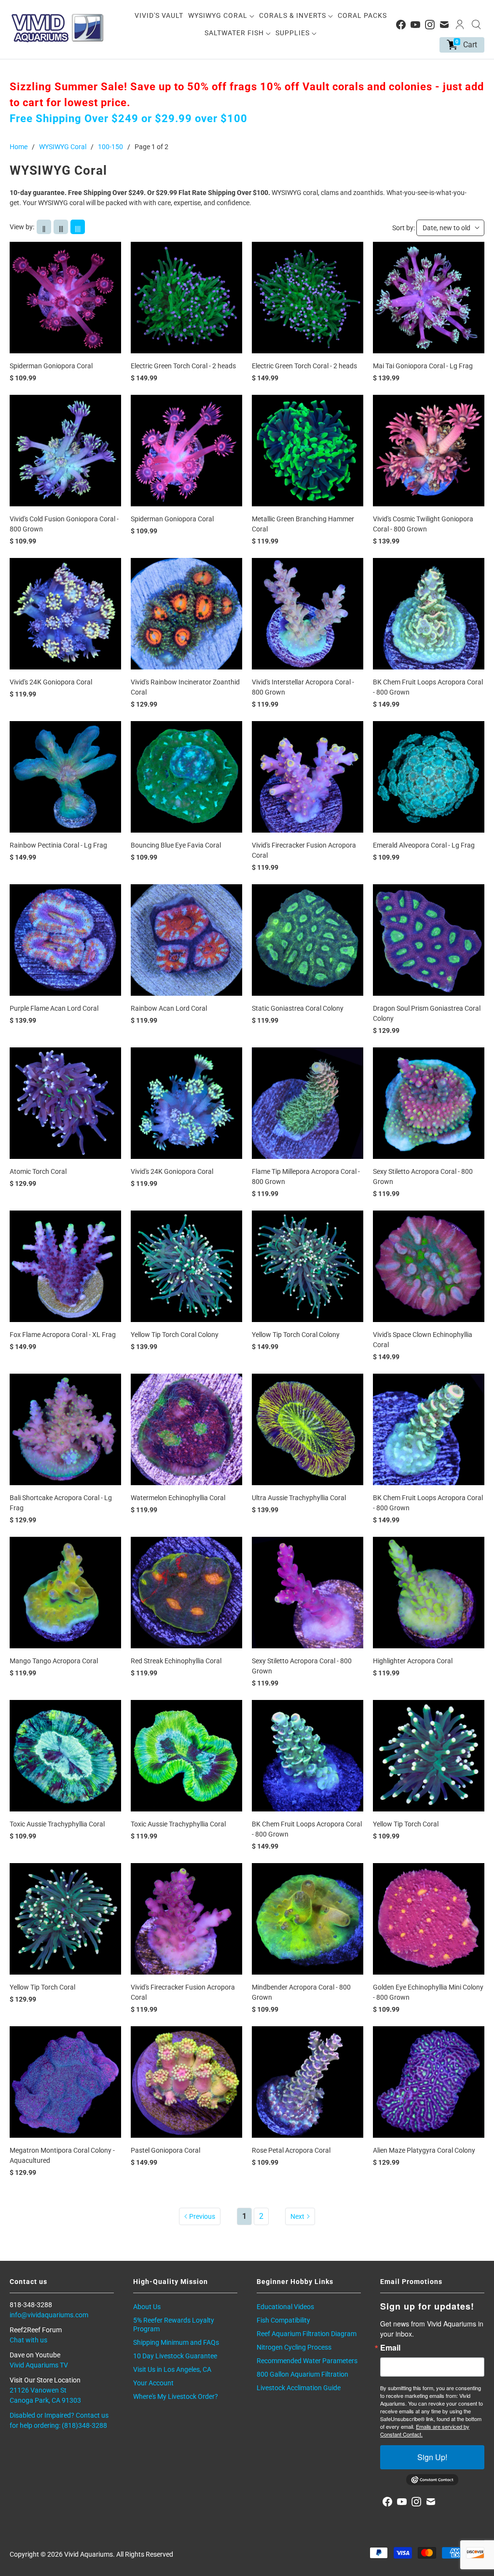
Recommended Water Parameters (307, 2361)
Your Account (153, 2383)
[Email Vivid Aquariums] (444, 25)
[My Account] (460, 25)
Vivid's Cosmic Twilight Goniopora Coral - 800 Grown (423, 524)
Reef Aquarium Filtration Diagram (307, 2334)
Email (390, 2348)
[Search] (476, 25)
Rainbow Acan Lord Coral (169, 1008)
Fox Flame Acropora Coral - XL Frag (63, 1335)
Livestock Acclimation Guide (299, 2388)
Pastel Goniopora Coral (165, 2150)
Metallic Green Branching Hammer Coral (303, 524)
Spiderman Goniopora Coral (51, 366)
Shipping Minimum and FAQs (176, 2342)
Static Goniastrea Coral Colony (298, 1008)
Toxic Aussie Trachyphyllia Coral (57, 1824)
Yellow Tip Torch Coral (406, 1824)
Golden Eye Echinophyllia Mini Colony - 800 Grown (428, 1992)
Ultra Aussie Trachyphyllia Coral (299, 1498)
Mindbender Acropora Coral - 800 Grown (301, 1992)
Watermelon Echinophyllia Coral (178, 1498)
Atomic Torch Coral (38, 1171)
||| (61, 229)
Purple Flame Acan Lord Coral (54, 1008)
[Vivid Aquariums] (58, 28)
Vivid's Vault (159, 15)
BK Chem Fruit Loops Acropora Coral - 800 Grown (428, 687)
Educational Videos (285, 2307)
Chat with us (28, 2340)
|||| (78, 229)
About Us (147, 2307)
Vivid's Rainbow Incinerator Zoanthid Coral (185, 687)
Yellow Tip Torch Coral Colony (175, 1335)
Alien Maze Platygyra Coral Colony (424, 2150)
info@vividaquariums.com (49, 2315)
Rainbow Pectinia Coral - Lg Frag (58, 845)
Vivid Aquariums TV (39, 2365)
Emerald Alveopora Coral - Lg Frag (424, 845)
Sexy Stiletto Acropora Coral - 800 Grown (423, 1177)
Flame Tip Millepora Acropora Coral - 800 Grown (306, 1177)
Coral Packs (362, 15)
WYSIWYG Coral (219, 15)
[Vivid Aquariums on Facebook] (401, 25)
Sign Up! (432, 2457)
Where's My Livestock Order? (176, 2396)
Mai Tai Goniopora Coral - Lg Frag (423, 366)
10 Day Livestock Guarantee (175, 2356)
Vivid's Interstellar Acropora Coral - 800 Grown (303, 687)
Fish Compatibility (283, 2320)
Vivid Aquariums (89, 2554)
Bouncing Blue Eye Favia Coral (176, 845)
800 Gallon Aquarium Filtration (302, 2374)
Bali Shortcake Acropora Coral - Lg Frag (61, 1503)
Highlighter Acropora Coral (413, 1661)
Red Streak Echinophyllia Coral (176, 1661)
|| (44, 229)
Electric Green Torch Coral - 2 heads (183, 366)
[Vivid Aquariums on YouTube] (415, 25)
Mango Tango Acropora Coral (54, 1661)
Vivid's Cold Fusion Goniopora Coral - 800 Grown (64, 524)
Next (297, 2216)
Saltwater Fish (235, 33)
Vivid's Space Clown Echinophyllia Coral (423, 1340)
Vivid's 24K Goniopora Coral (51, 682)
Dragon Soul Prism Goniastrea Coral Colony (427, 1013)
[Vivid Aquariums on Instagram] (430, 25)
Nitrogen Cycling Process (294, 2347)
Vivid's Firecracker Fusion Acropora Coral (304, 850)
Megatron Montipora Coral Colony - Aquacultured (62, 2155)
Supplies (294, 33)
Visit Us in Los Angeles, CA (172, 2369)
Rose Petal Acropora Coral (291, 2150)
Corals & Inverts (294, 15)
